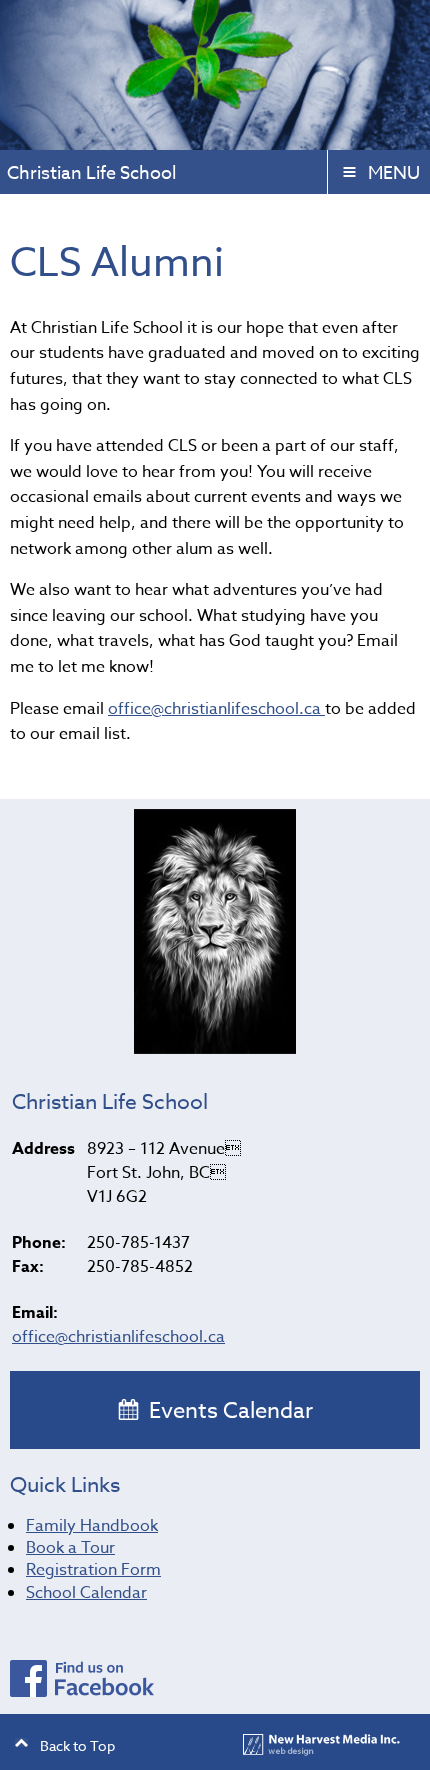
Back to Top (77, 1745)
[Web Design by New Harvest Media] (321, 1750)
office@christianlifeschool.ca (216, 709)
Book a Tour (70, 1548)
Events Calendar (228, 1411)
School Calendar (86, 1593)
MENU (394, 173)
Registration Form (93, 1570)
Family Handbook (92, 1526)
